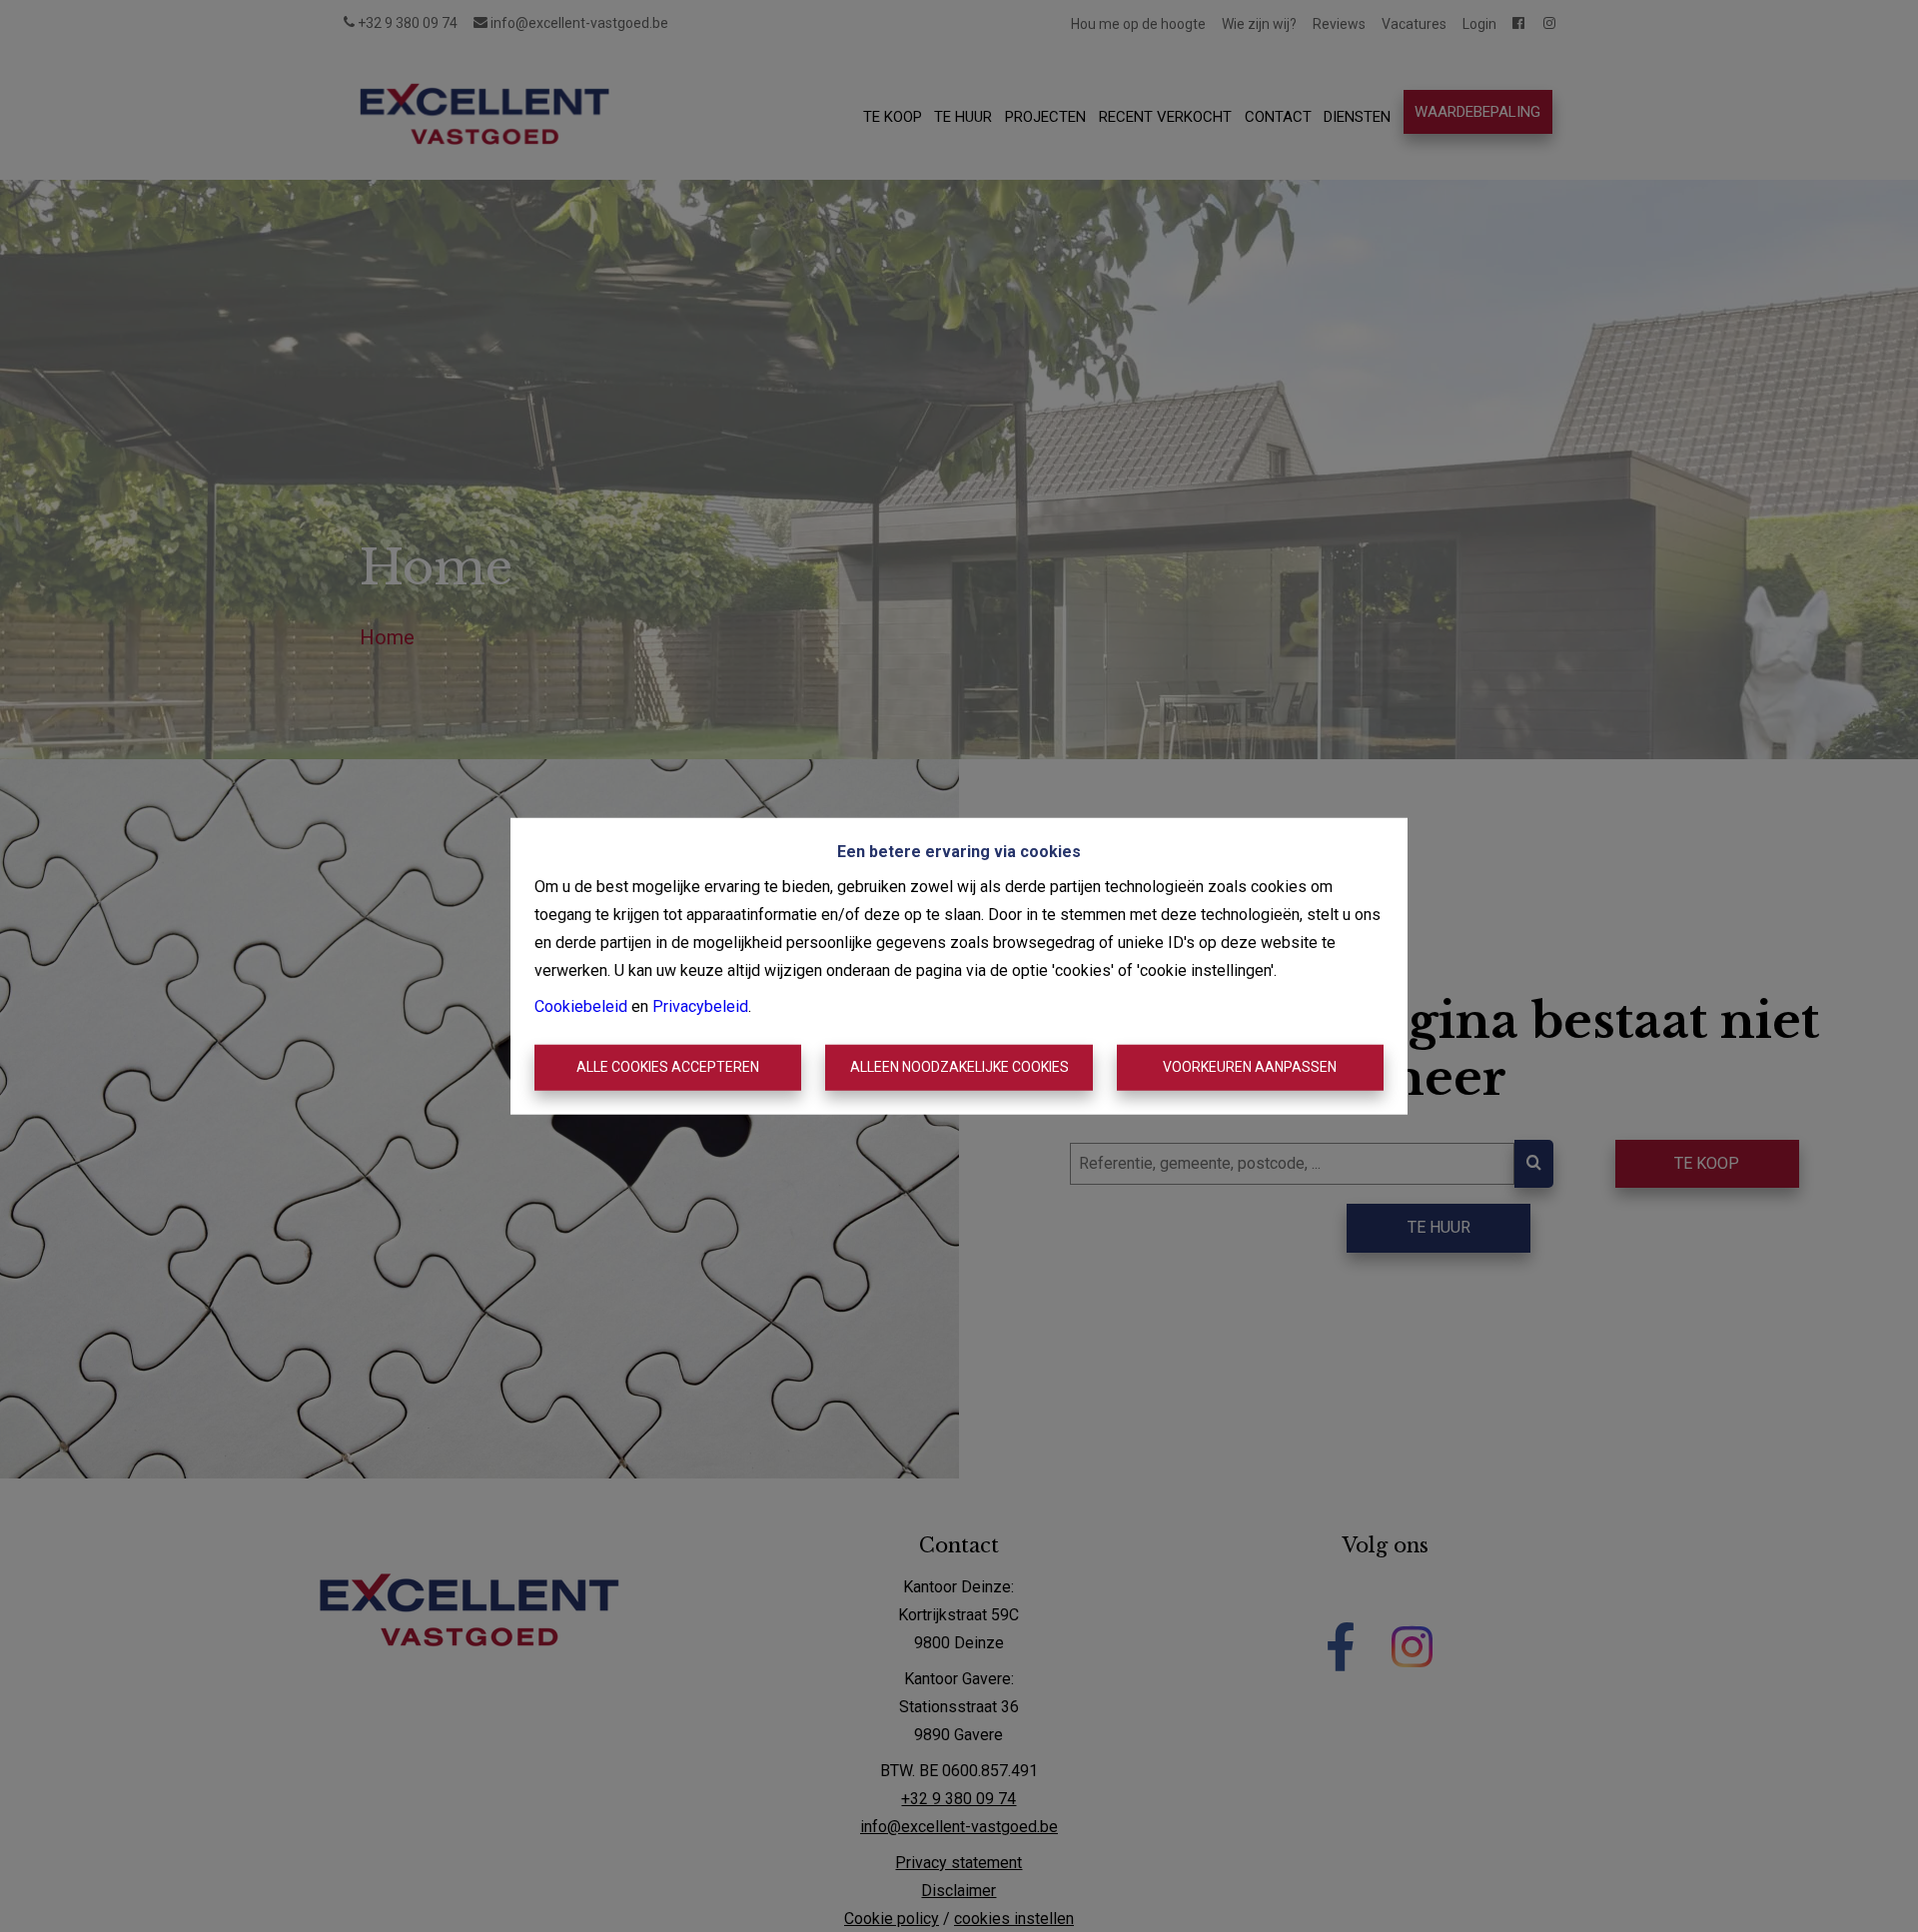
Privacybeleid (700, 1006)
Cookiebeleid (581, 1006)
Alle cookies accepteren (668, 1067)
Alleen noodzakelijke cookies (959, 1067)
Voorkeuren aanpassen (1250, 1067)
